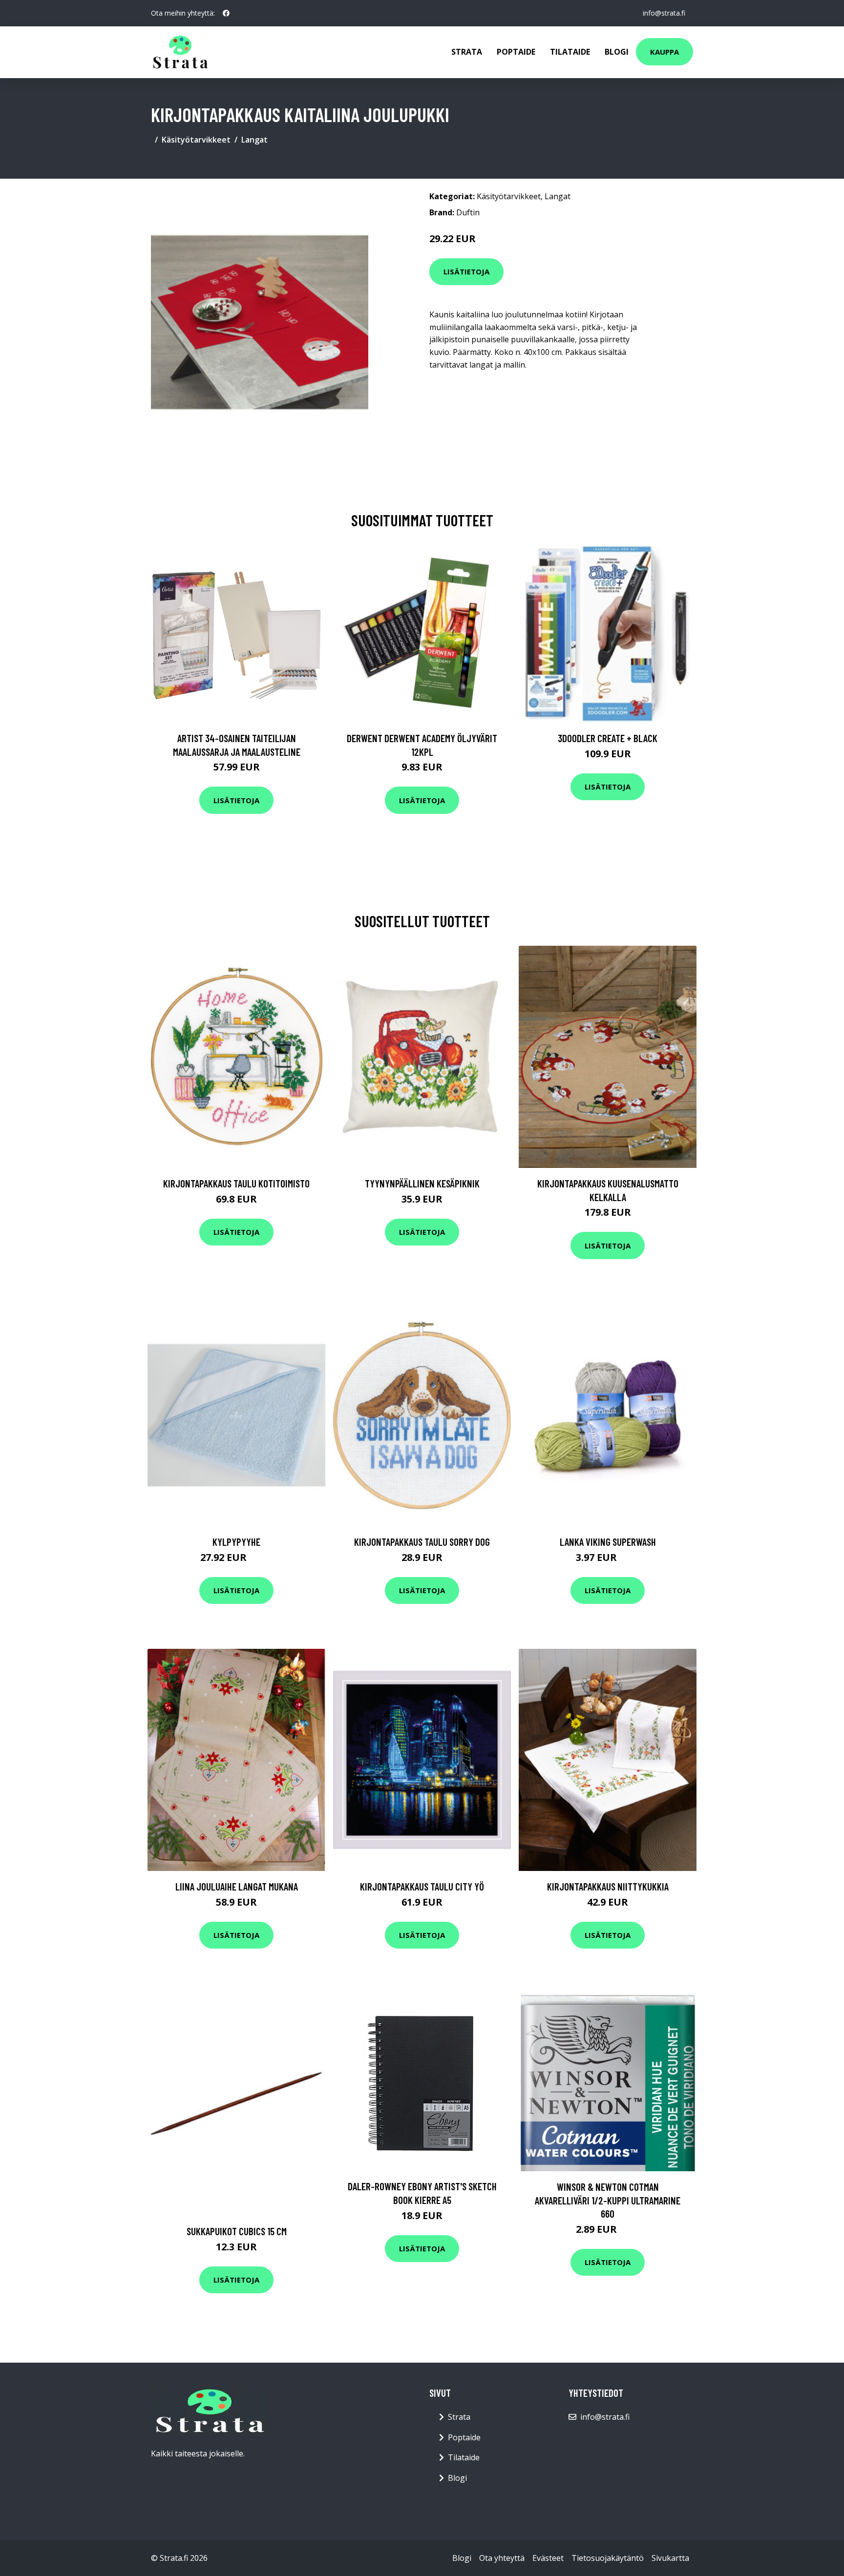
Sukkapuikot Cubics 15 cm (237, 2231)
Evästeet (548, 2558)
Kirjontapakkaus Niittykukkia (608, 1886)
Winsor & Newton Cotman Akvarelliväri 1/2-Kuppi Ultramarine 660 (608, 2200)
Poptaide (516, 52)
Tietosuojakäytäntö (608, 2558)
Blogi (617, 52)
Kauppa (665, 52)
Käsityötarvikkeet (196, 140)
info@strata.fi (664, 13)
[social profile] (226, 13)
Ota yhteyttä (502, 2558)
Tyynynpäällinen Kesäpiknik (422, 1183)
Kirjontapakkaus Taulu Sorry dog (422, 1542)
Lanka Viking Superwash (608, 1542)
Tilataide (570, 52)
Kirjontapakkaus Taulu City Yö (422, 1886)
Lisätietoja (466, 271)
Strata (467, 52)
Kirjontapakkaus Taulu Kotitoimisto (236, 1183)
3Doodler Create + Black (608, 738)
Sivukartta (670, 2558)
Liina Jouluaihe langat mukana (237, 1886)
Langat (254, 140)
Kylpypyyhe (236, 1542)
